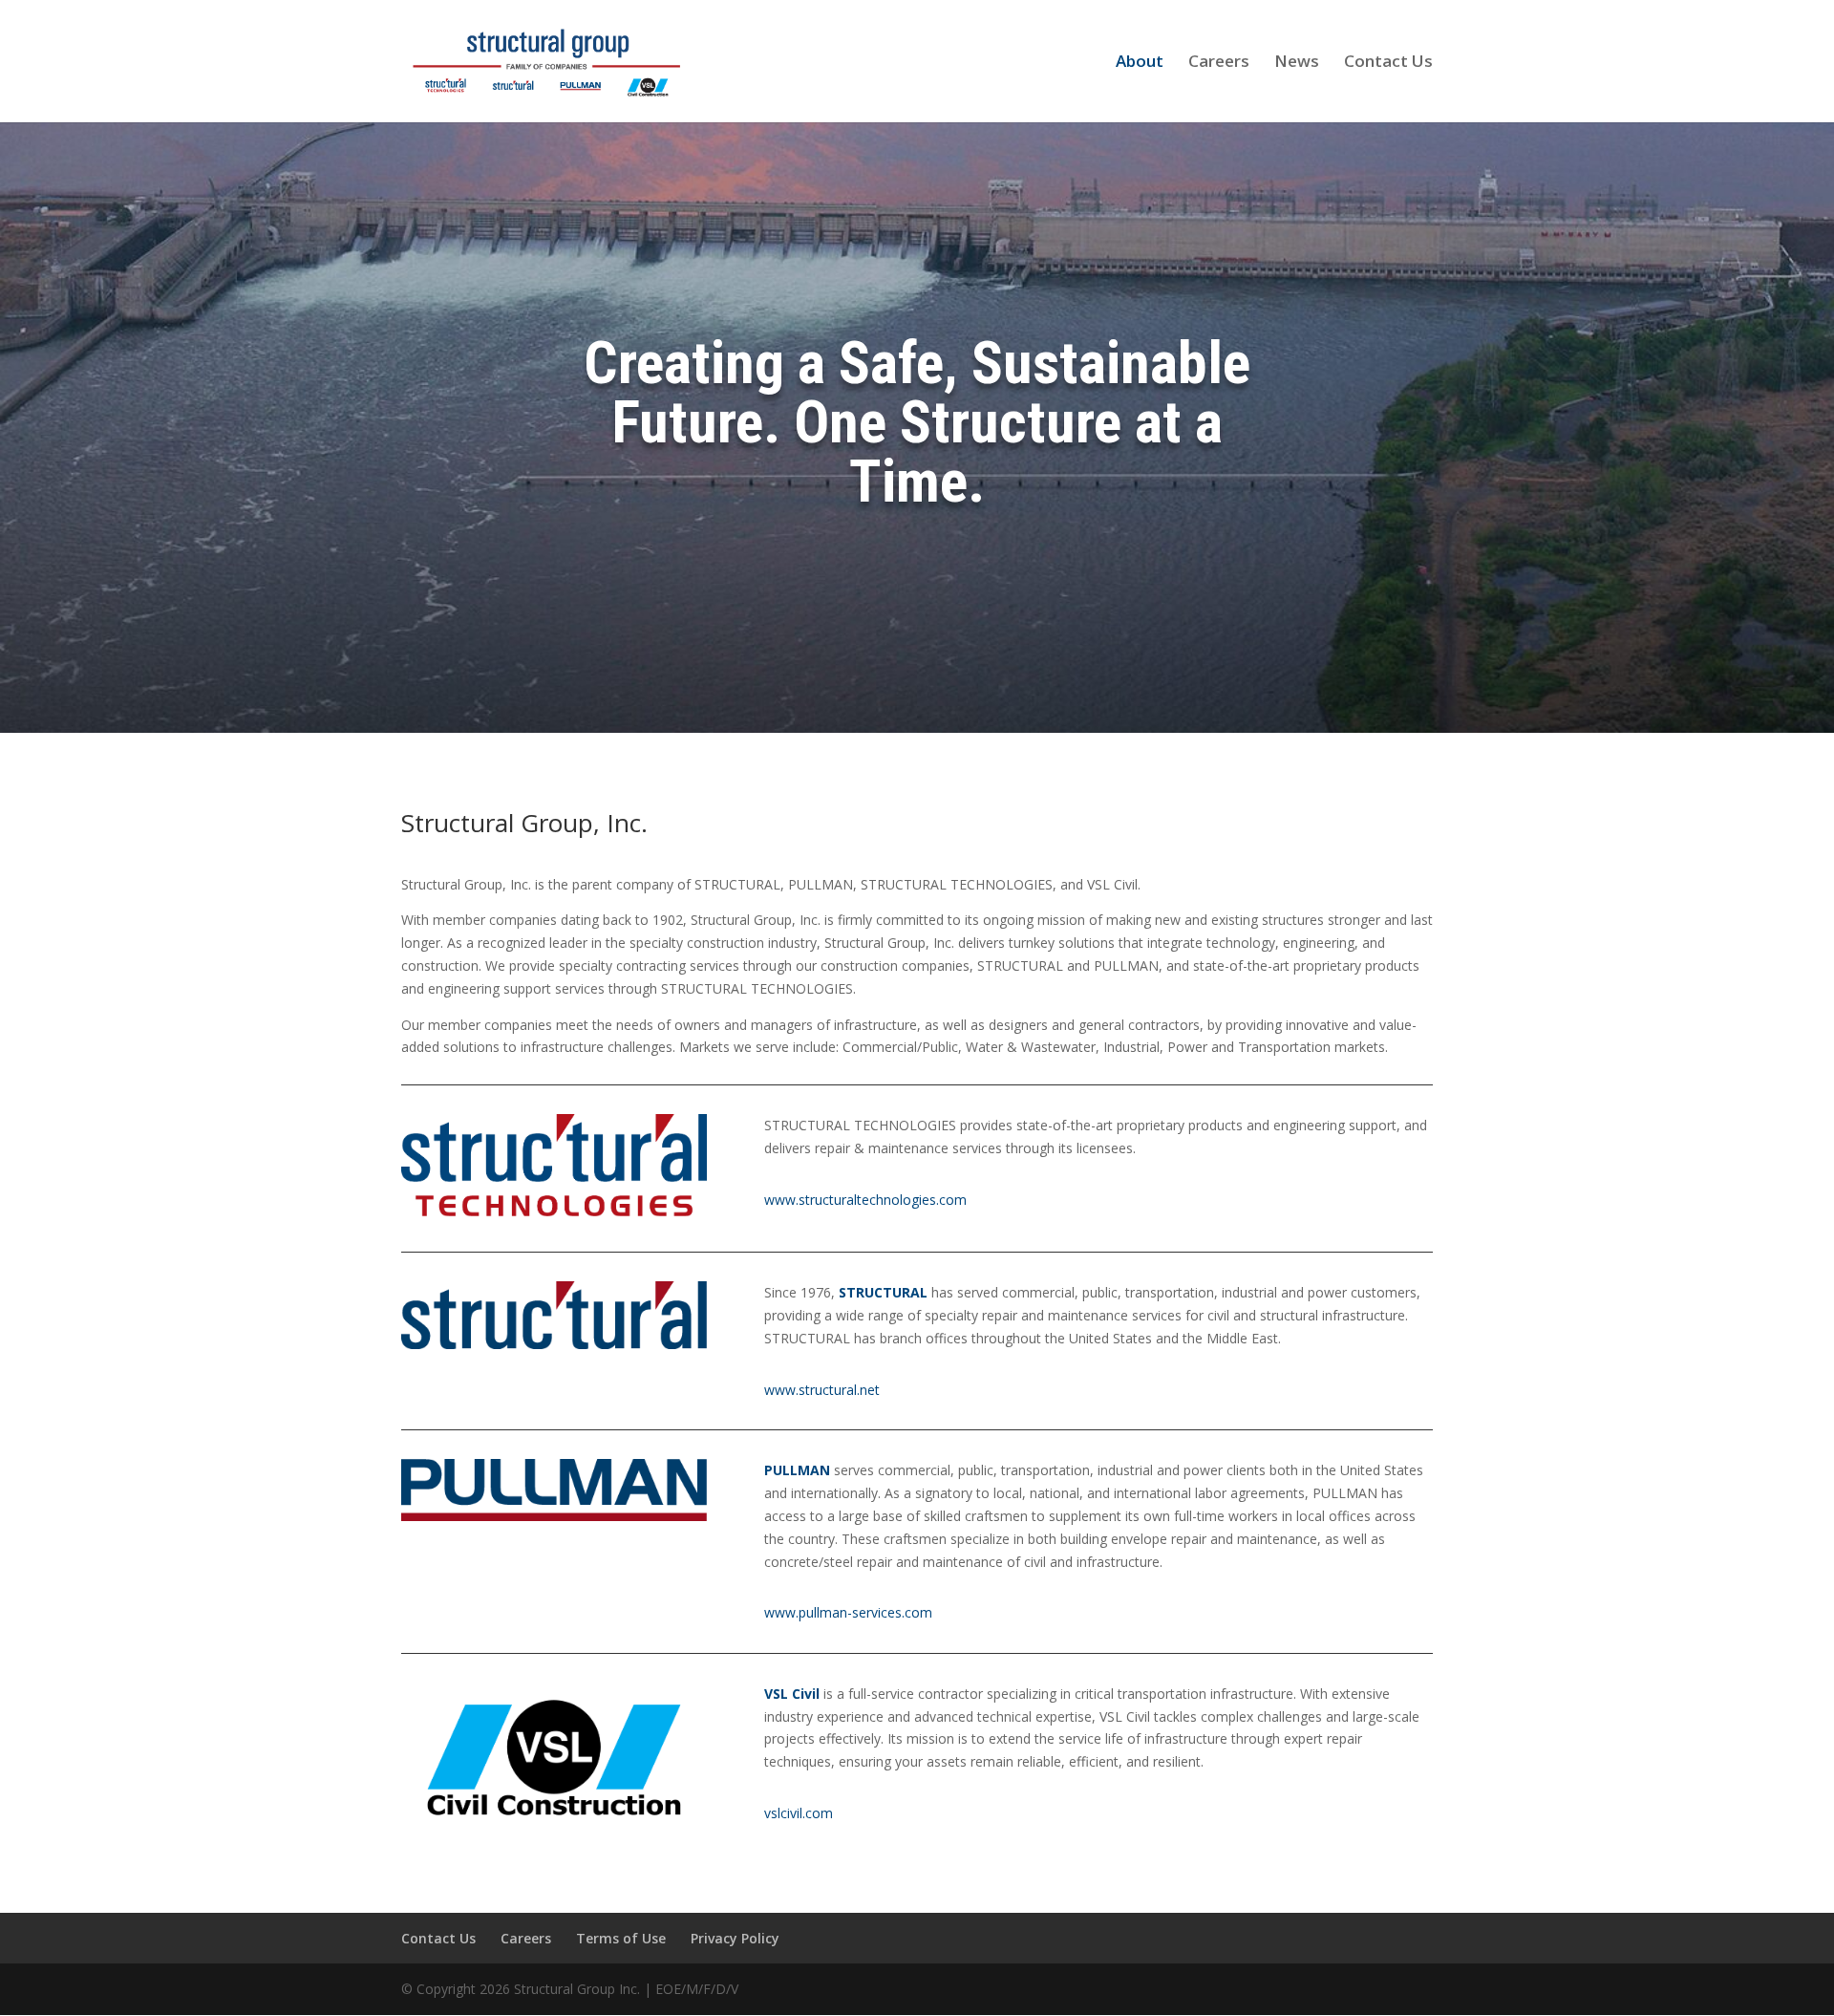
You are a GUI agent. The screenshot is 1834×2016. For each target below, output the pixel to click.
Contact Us (1388, 63)
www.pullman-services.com (848, 1612)
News (1297, 63)
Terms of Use (621, 1938)
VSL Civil (792, 1694)
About (1140, 63)
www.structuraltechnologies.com (865, 1200)
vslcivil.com (799, 1813)
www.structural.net (822, 1390)
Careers (1219, 63)
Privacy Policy (735, 1938)
